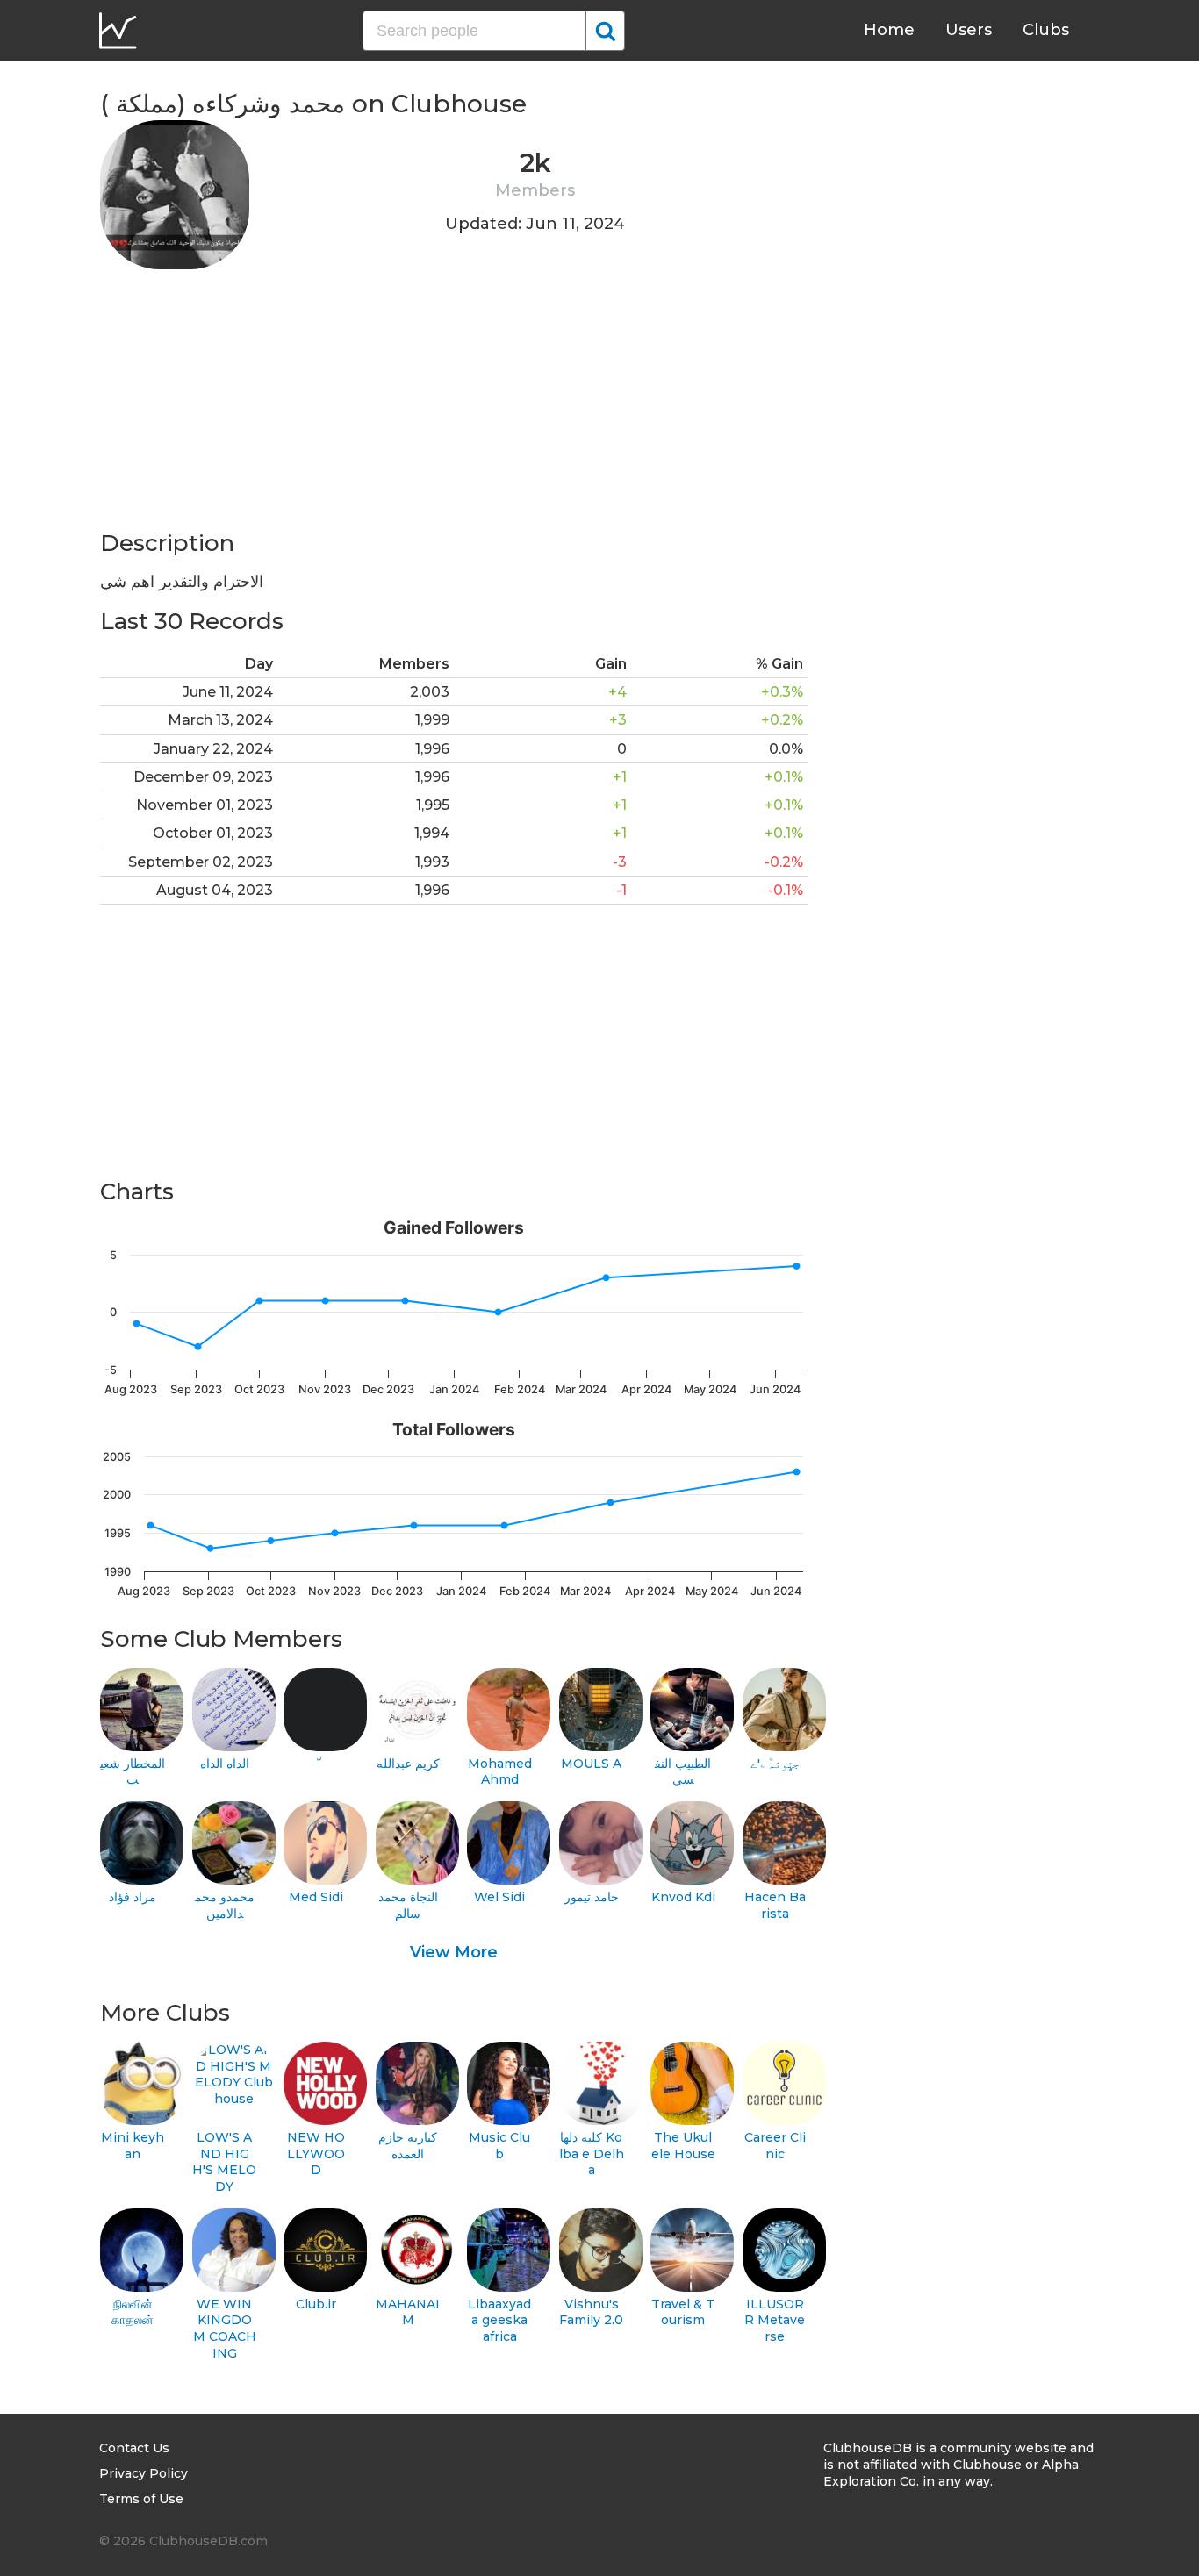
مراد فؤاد (133, 1897)
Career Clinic (775, 2146)
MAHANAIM (408, 2312)
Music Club (499, 2146)
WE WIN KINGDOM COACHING (225, 2329)
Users (969, 30)
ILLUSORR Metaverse (775, 2320)
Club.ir (316, 2304)
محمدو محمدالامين (225, 1905)
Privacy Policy (144, 2473)
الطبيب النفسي (683, 1772)
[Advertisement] (454, 405)
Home (889, 30)
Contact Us (134, 2448)
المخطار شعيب (133, 1772)
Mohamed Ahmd (500, 1772)
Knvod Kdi (683, 1897)
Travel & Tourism (683, 2312)
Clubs (1046, 30)
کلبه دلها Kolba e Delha (592, 2154)
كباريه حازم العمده (408, 2146)
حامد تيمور (592, 1897)
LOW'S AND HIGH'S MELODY (224, 2162)
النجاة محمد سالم (408, 1905)
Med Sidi (316, 1897)
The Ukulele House (683, 2146)
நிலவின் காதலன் (133, 2312)
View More (454, 1952)
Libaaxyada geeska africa (499, 2320)
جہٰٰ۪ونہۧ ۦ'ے (775, 1764)
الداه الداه (225, 1764)
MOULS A (591, 1764)
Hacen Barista (775, 1905)
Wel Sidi (499, 1897)
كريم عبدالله (408, 1764)
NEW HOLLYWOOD (316, 2154)
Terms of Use (141, 2499)
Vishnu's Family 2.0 (591, 2312)
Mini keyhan (133, 2146)
